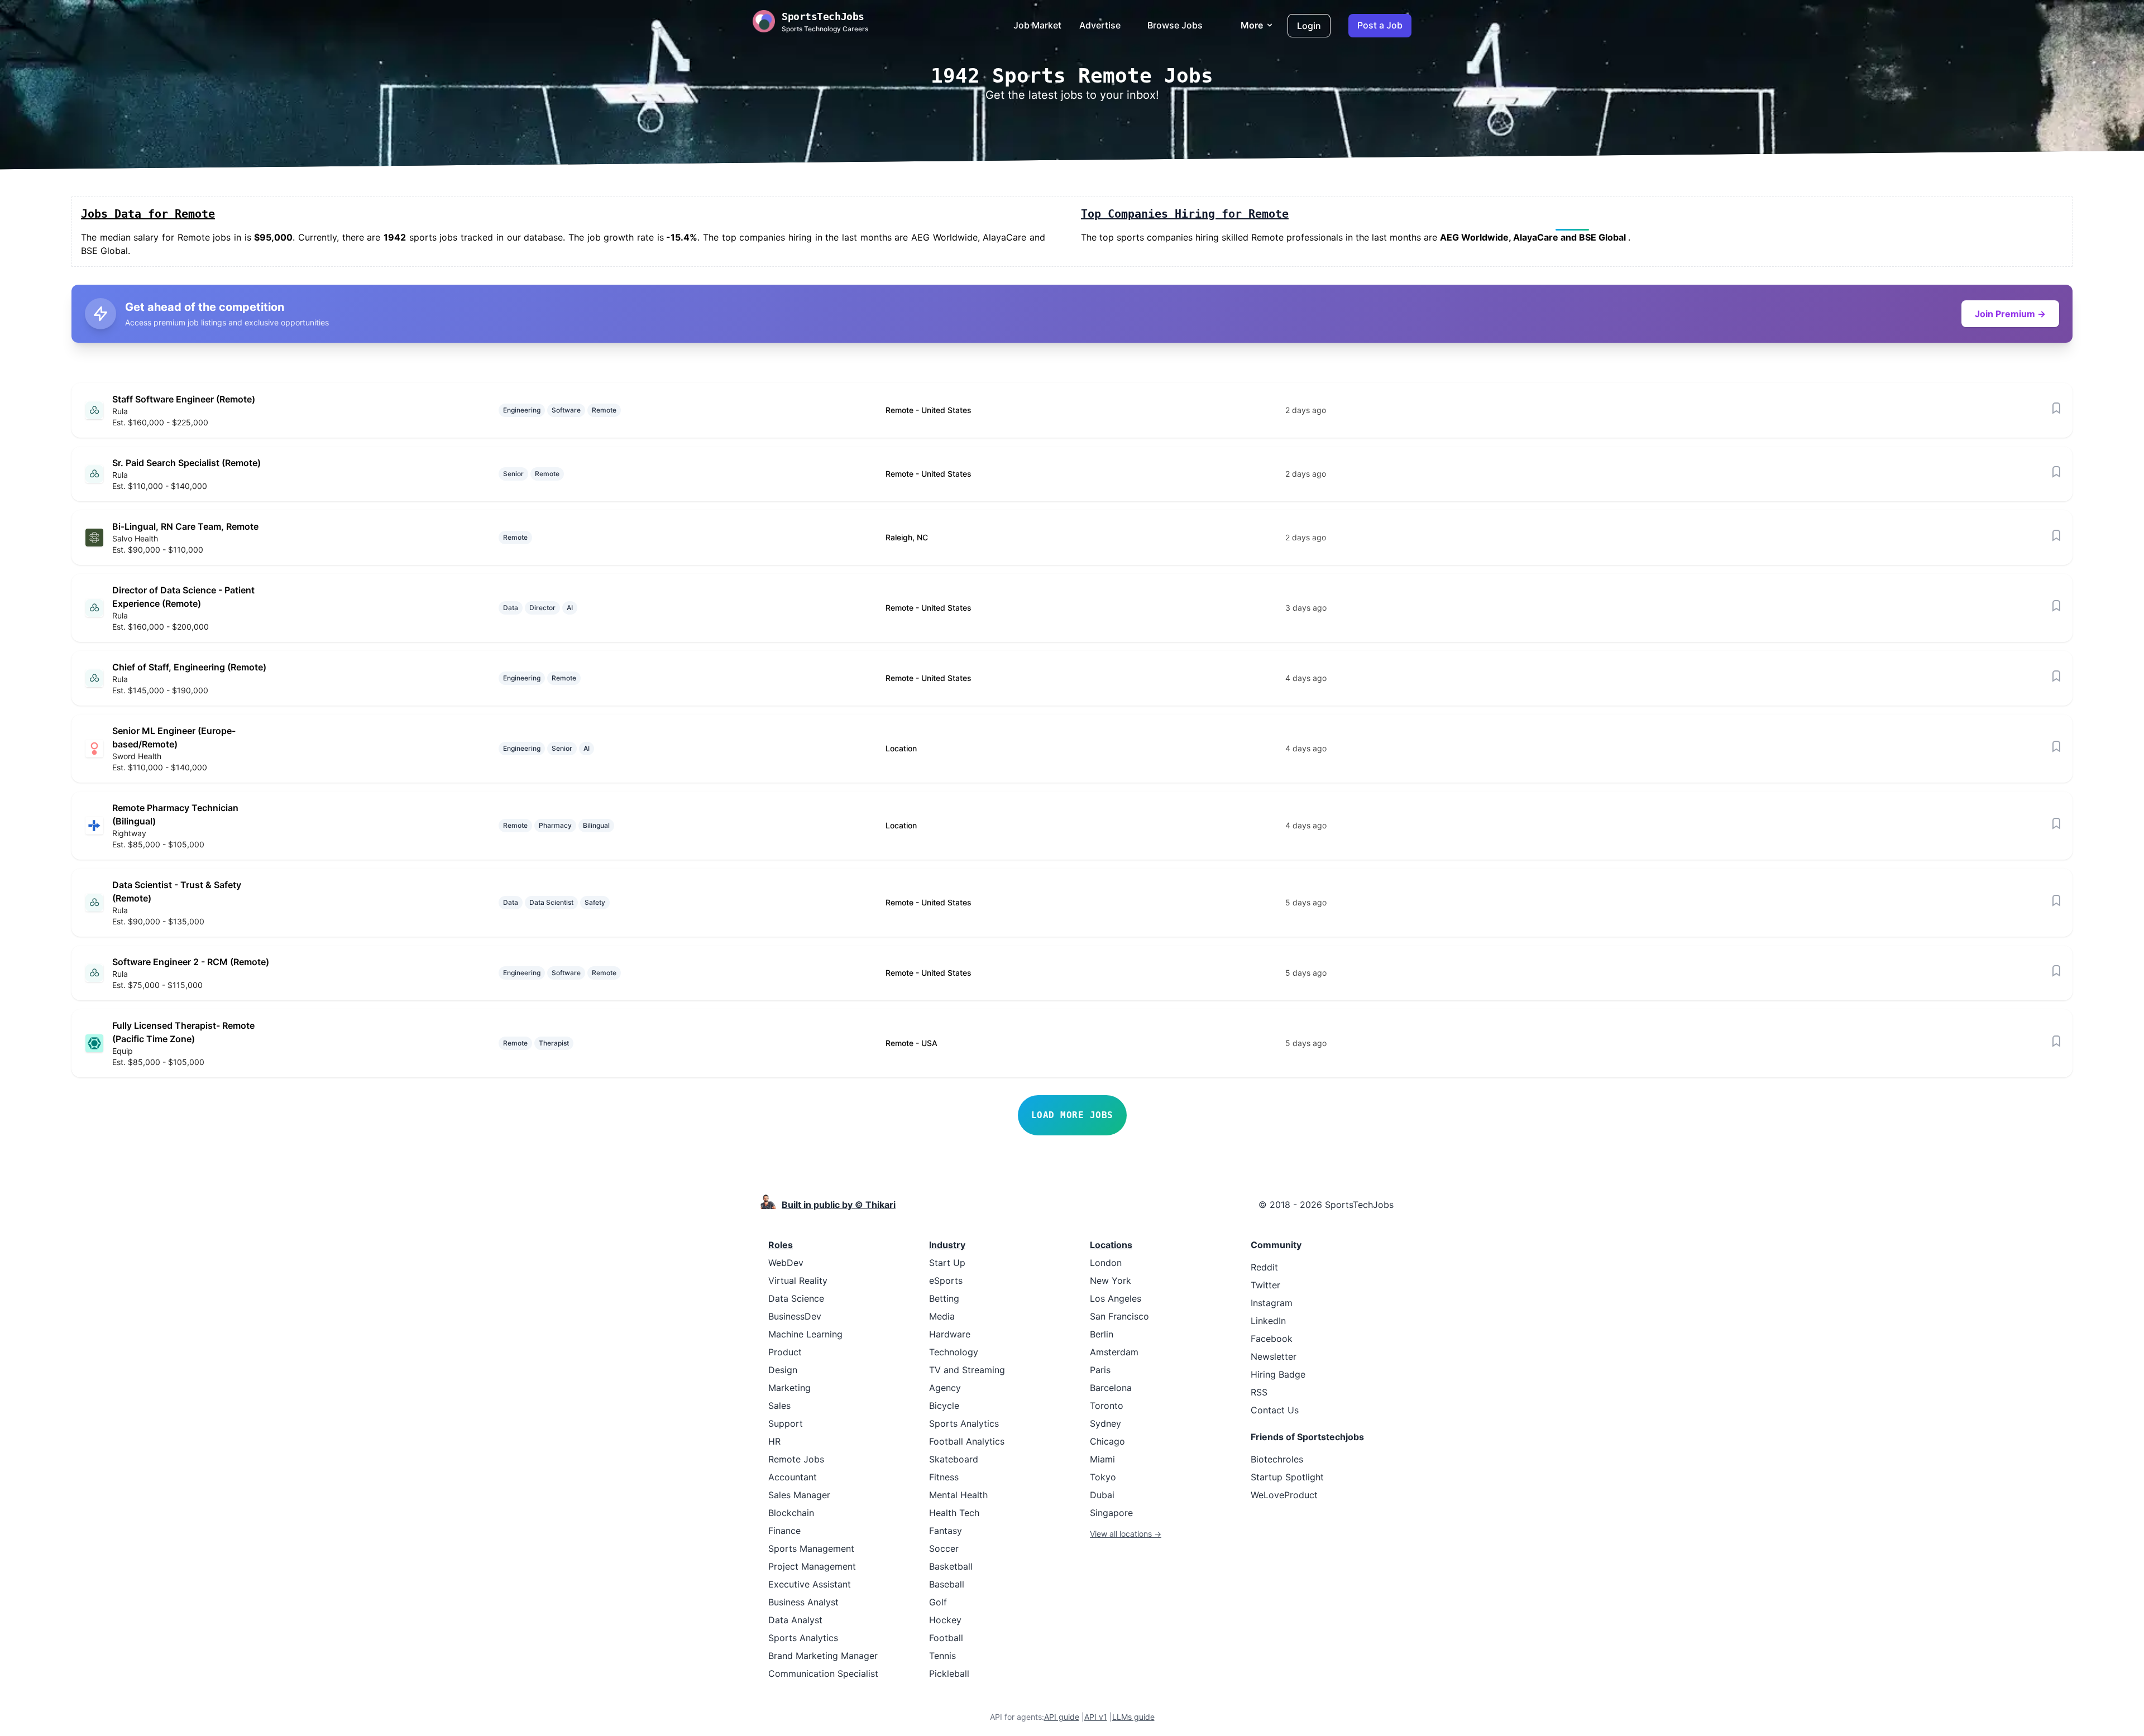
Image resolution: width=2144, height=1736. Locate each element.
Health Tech (954, 1513)
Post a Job (1380, 25)
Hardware (950, 1334)
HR (774, 1441)
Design (783, 1370)
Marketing (789, 1388)
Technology (954, 1352)
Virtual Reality (798, 1281)
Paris (1100, 1370)
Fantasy (946, 1531)
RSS (1259, 1392)
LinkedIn (1268, 1321)
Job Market (1037, 25)
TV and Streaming (967, 1370)
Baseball (947, 1584)
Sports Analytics (803, 1638)
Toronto (1107, 1406)
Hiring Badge (1278, 1374)
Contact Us (1275, 1410)
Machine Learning (805, 1334)
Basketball (951, 1566)
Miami (1102, 1459)
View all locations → (1126, 1534)
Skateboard (954, 1459)
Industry (947, 1245)
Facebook (1272, 1339)
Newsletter (1274, 1356)
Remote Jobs (796, 1459)
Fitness (944, 1477)
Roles (781, 1245)
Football (946, 1638)
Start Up (947, 1263)
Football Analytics (967, 1441)
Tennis (942, 1656)
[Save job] (2056, 408)
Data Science (796, 1298)
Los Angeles (1116, 1298)
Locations (1111, 1245)
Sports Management (811, 1548)
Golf (938, 1602)
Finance (784, 1531)
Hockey (945, 1620)
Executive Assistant (810, 1584)
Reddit (1264, 1267)
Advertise (1100, 25)
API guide (1062, 1717)
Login (1309, 26)
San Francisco (1119, 1316)
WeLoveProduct (1284, 1495)
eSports (946, 1281)
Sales (779, 1406)
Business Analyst (803, 1602)
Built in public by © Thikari (839, 1205)
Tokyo (1103, 1477)
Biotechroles (1277, 1459)
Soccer (944, 1548)
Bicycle (944, 1406)
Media (942, 1316)
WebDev (786, 1263)
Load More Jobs (1072, 1115)
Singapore (1111, 1513)
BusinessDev (795, 1316)
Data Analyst (795, 1620)
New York (1111, 1281)
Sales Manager (799, 1495)
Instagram (1272, 1303)
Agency (945, 1388)
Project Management (812, 1566)
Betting (944, 1298)
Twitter (1265, 1285)
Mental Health (958, 1495)
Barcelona (1111, 1388)
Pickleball (949, 1673)
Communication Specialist (823, 1673)
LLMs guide (1133, 1717)
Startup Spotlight (1287, 1477)
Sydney (1105, 1423)
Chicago (1107, 1441)
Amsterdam (1114, 1352)
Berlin (1102, 1334)
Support (786, 1423)
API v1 (1096, 1717)
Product (785, 1352)
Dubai (1102, 1495)
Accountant (793, 1477)
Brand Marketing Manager (823, 1656)
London (1106, 1263)
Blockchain (791, 1513)
